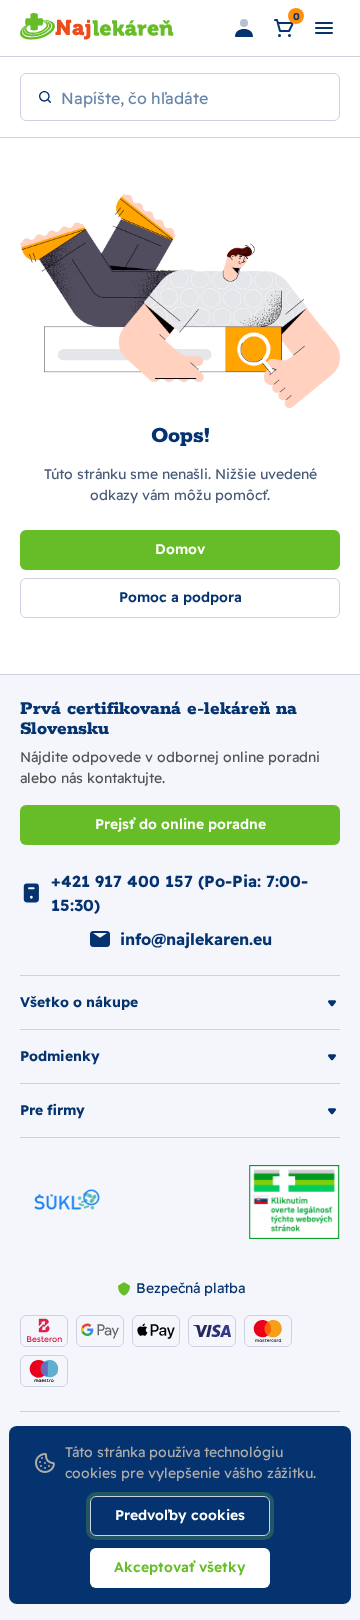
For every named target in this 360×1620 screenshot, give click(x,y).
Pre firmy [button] (52, 1110)
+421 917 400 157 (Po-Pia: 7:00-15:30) (179, 893)
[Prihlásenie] (244, 28)
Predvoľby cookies (180, 1515)
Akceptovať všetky (180, 1567)
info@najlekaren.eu (196, 939)
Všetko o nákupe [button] (79, 1002)
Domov (180, 549)
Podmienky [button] (60, 1056)
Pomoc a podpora (180, 597)
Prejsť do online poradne (180, 824)
